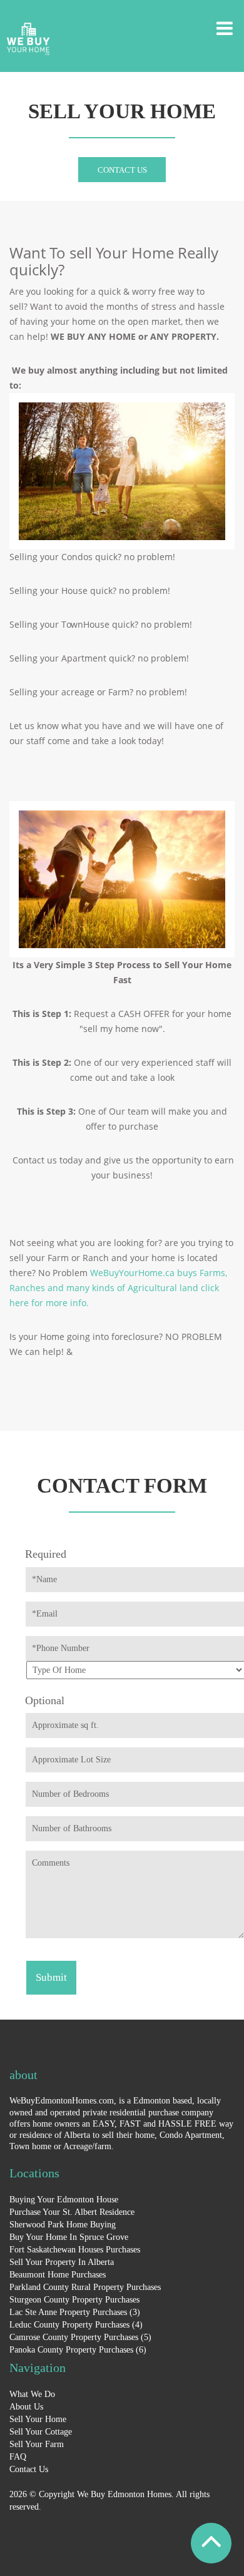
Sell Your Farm (37, 2444)
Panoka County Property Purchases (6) (78, 2350)
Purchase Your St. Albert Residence (72, 2212)
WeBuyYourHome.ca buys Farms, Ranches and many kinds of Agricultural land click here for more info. (118, 1288)
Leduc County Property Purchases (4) (76, 2325)
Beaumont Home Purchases (58, 2275)
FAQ (18, 2457)
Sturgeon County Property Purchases (74, 2300)
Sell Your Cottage (41, 2432)
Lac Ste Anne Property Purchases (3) (75, 2312)
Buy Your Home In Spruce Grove (69, 2237)
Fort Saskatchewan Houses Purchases (75, 2250)
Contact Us (122, 170)
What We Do (32, 2394)
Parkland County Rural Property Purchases (85, 2287)
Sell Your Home (38, 2419)
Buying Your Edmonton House (64, 2200)
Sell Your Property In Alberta (62, 2262)
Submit (51, 1977)
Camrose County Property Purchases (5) (80, 2337)
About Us (26, 2407)
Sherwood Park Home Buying (63, 2225)
